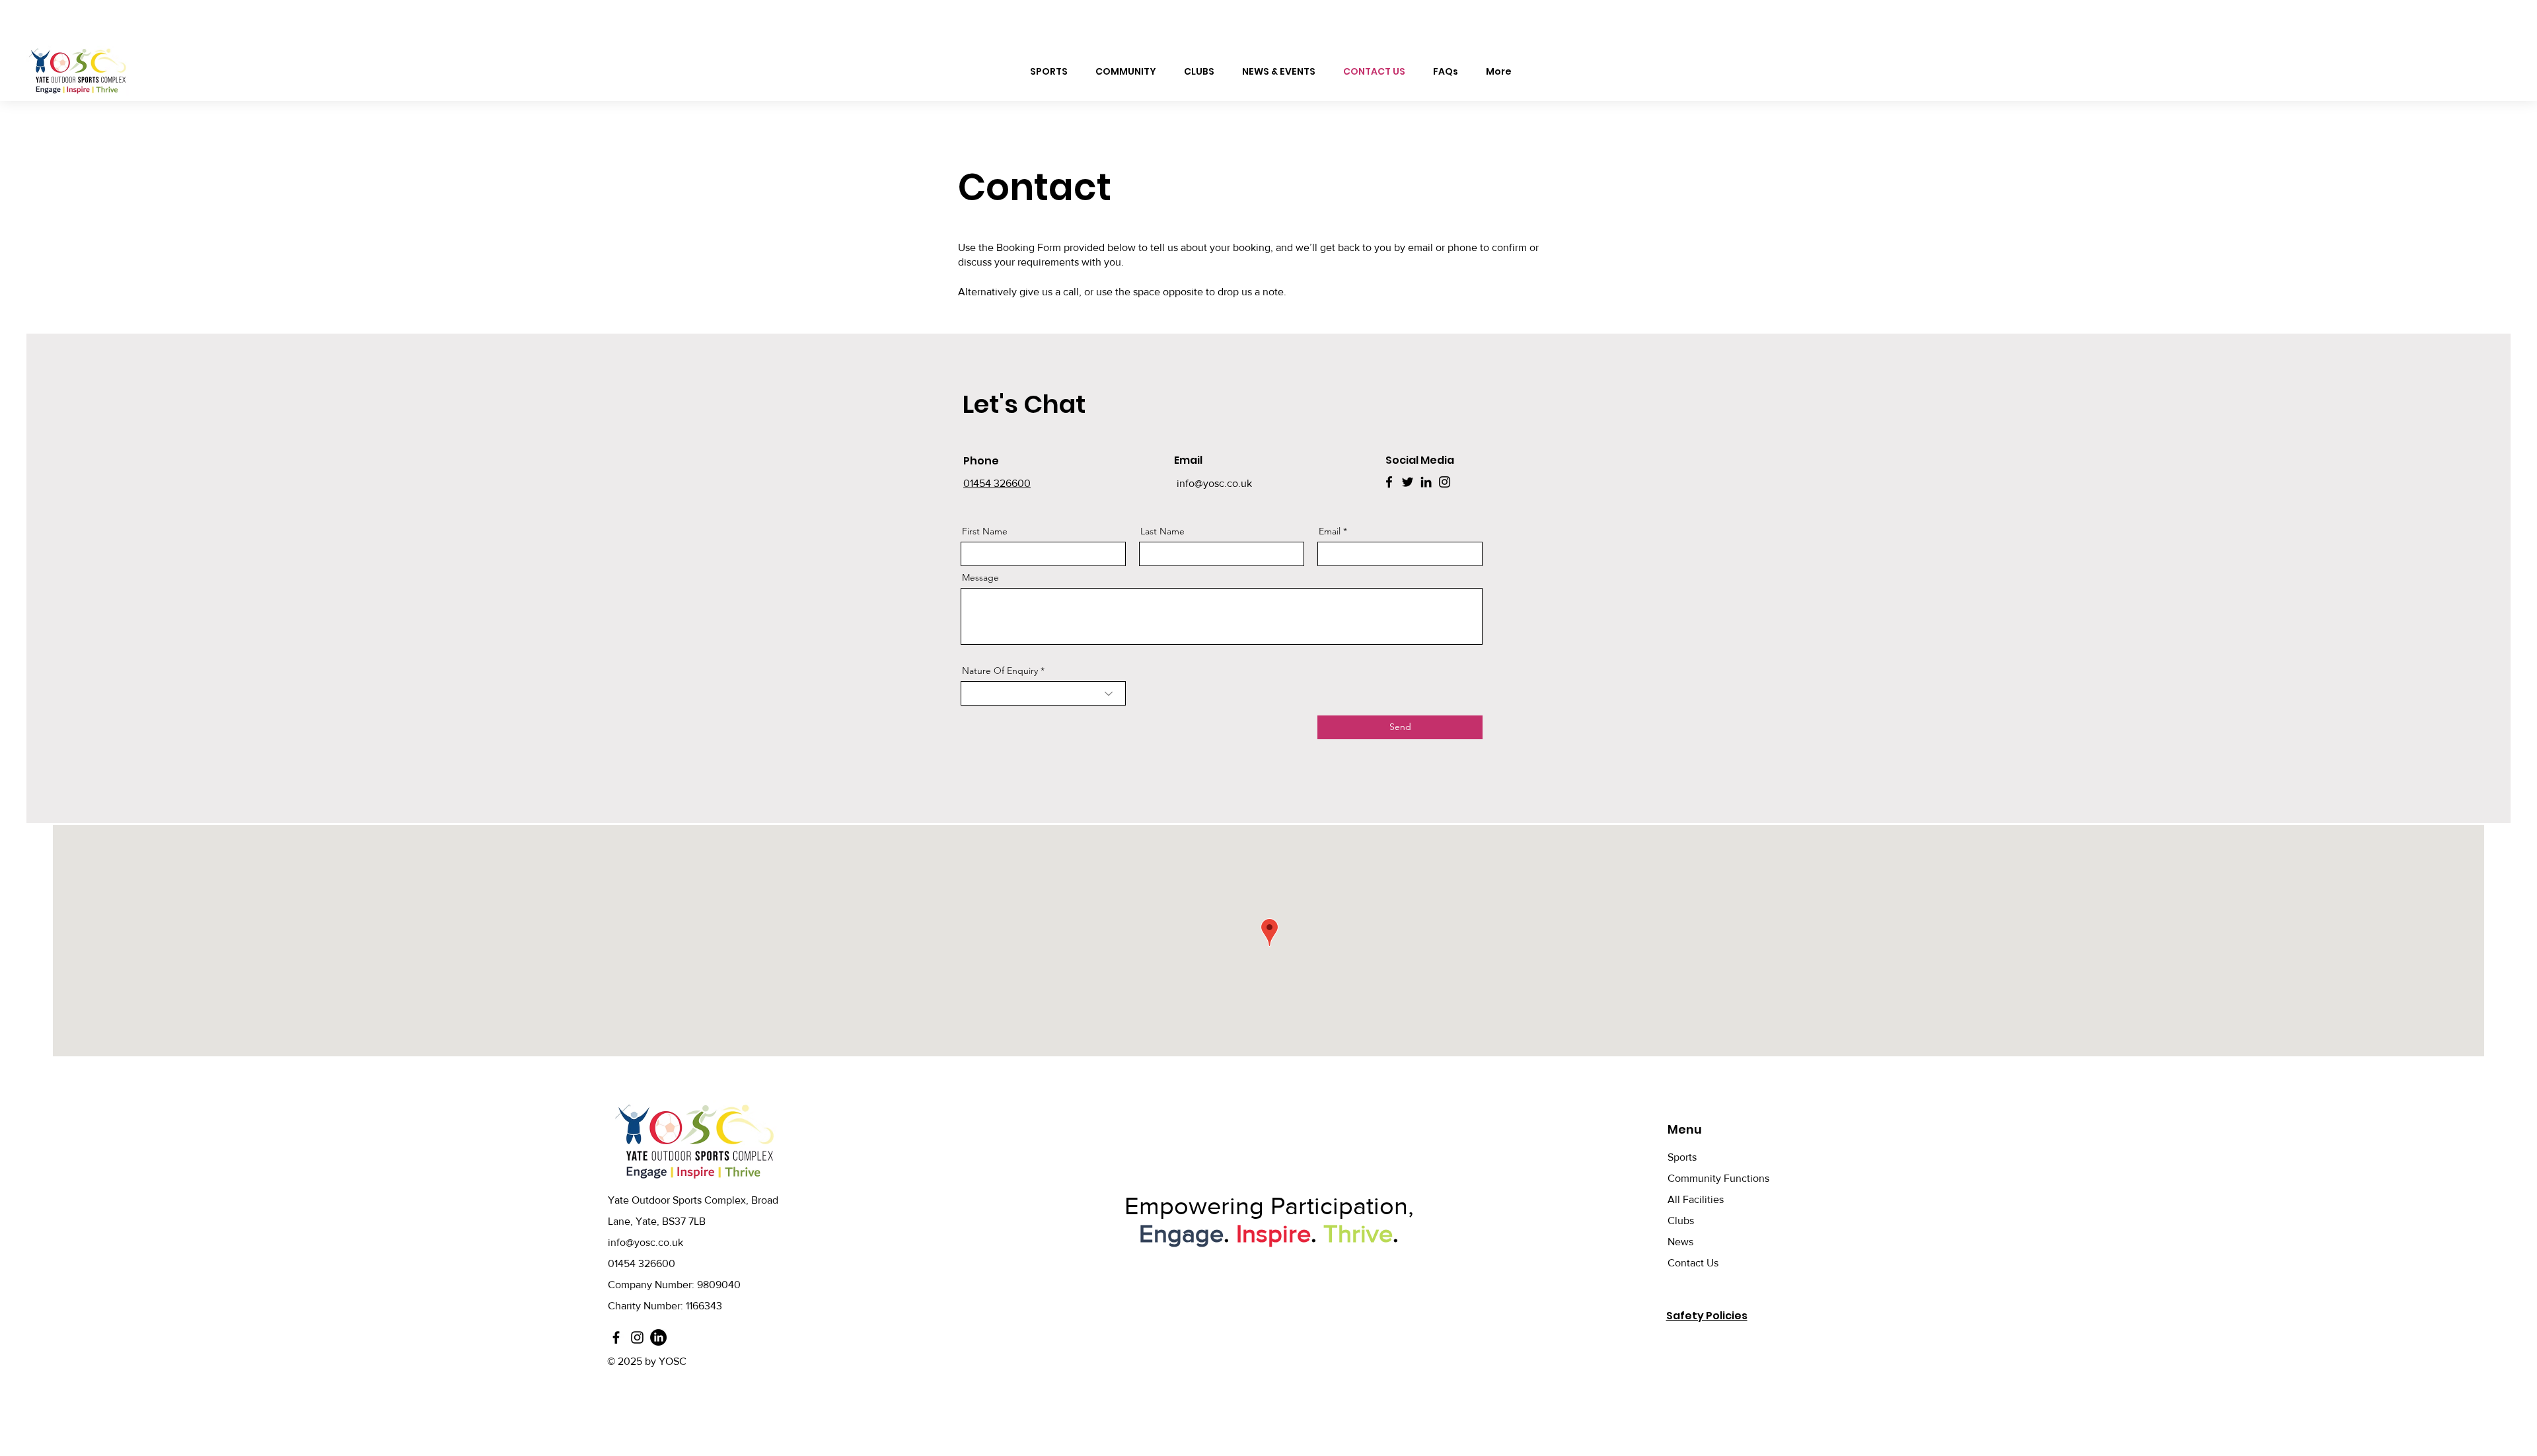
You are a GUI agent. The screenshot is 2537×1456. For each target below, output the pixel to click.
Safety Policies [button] (1707, 1316)
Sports (1682, 1157)
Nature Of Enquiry (1000, 671)
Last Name (1162, 531)
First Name (985, 531)
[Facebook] (1389, 482)
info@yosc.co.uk (1214, 483)
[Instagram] (1445, 482)
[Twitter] (1408, 482)
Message (980, 577)
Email (1330, 531)
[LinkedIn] (1426, 482)
